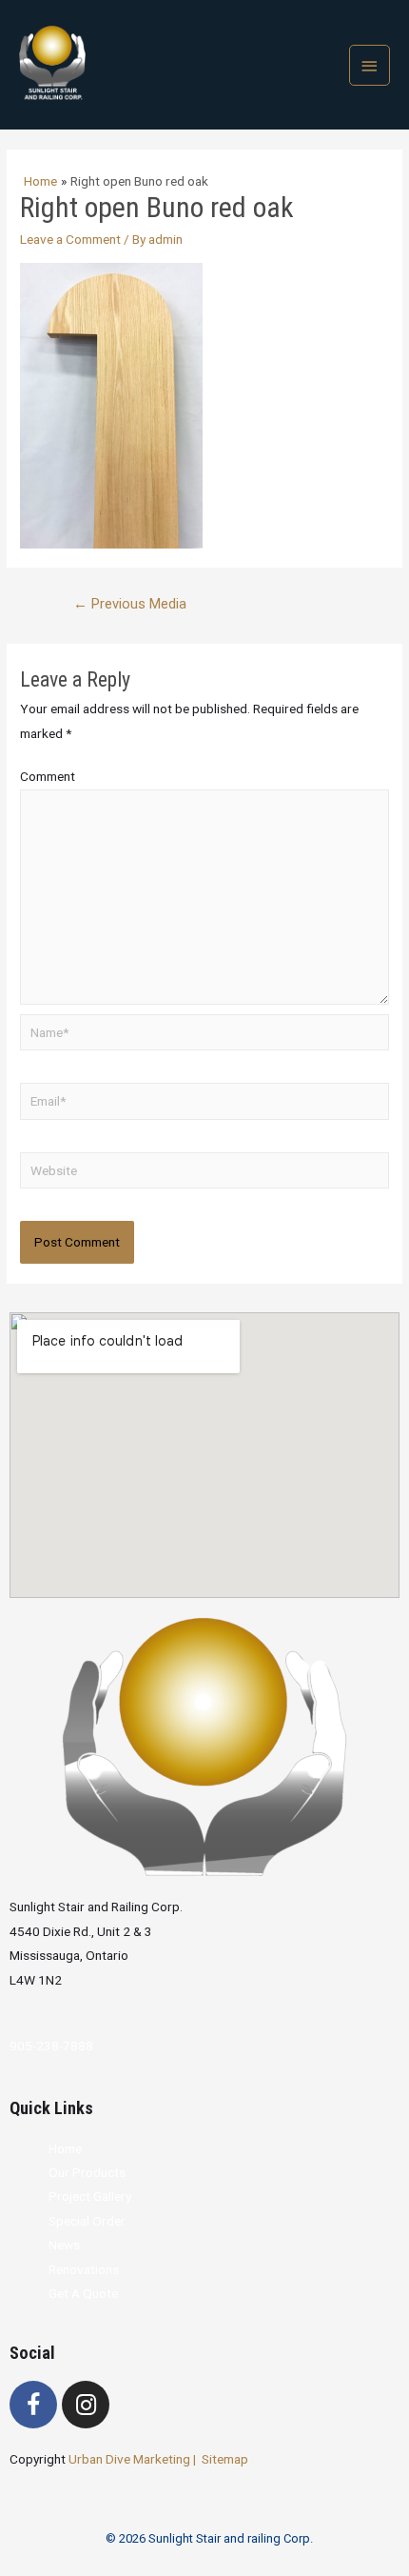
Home (65, 2148)
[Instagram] (86, 2405)
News (64, 2245)
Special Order (87, 2221)
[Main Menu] (370, 65)
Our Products (87, 2172)
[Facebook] (33, 2405)
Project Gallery (90, 2196)
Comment (48, 776)
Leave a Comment (70, 239)
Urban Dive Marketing (131, 2459)
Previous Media (130, 604)
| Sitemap (221, 2459)
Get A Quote (83, 2293)
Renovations (84, 2269)
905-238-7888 (51, 2046)
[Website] (204, 1173)
